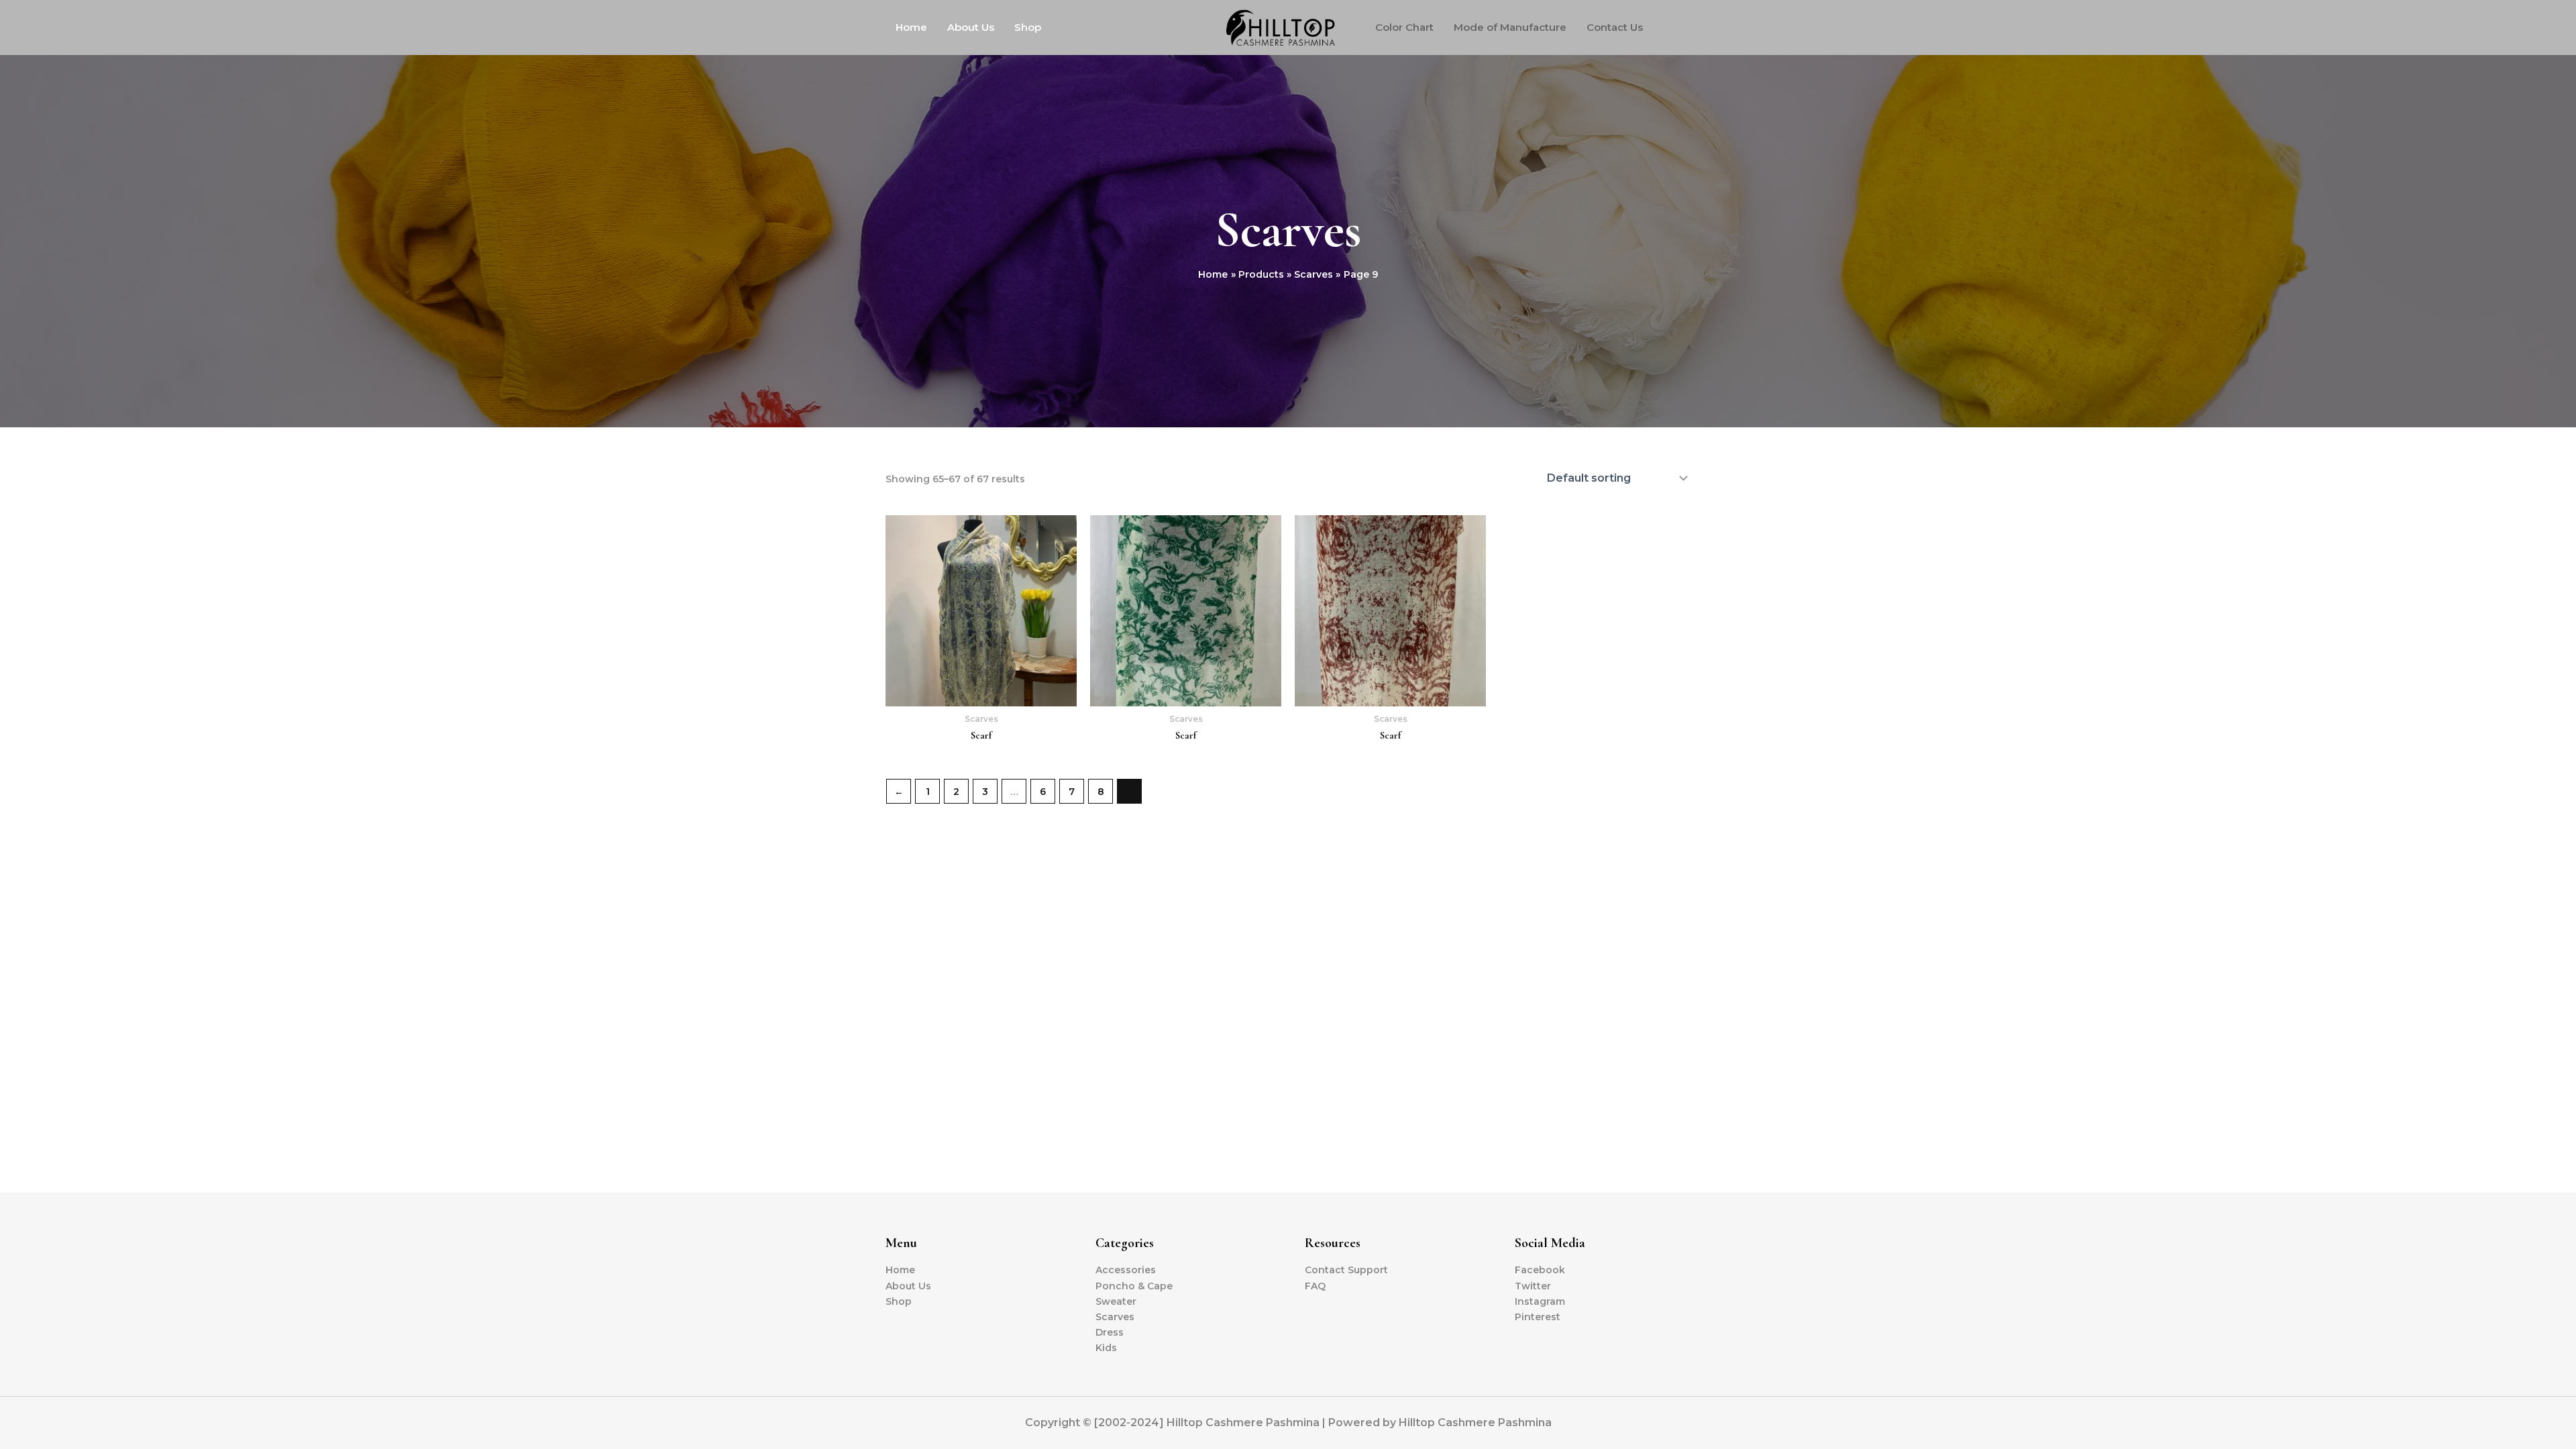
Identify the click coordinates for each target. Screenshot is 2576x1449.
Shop (1028, 27)
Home (911, 27)
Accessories (1126, 1270)
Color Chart (1404, 27)
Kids (1106, 1348)
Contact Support (1346, 1270)
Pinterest (1538, 1317)
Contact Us (1615, 27)
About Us (971, 27)
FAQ (1315, 1286)
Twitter (1533, 1286)
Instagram (1540, 1301)
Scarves (1115, 1317)
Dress (1110, 1332)
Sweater (1116, 1301)
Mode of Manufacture (1510, 27)
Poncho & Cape (1134, 1286)
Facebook (1540, 1270)
